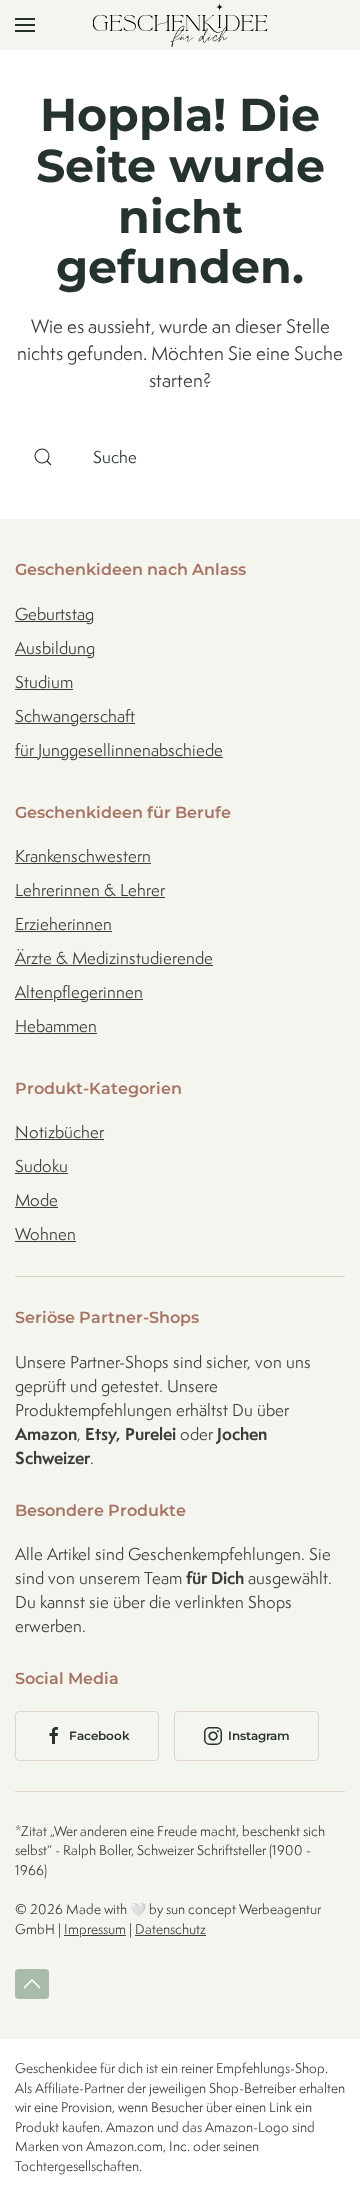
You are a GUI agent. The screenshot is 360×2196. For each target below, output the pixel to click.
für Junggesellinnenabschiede (119, 750)
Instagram (259, 1735)
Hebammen (56, 1026)
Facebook (99, 1735)
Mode (36, 1200)
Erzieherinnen (63, 924)
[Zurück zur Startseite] (180, 25)
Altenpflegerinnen (79, 992)
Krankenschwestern (83, 856)
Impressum (95, 1929)
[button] (25, 25)
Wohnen (45, 1234)
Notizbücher (59, 1132)
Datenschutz (170, 1929)
